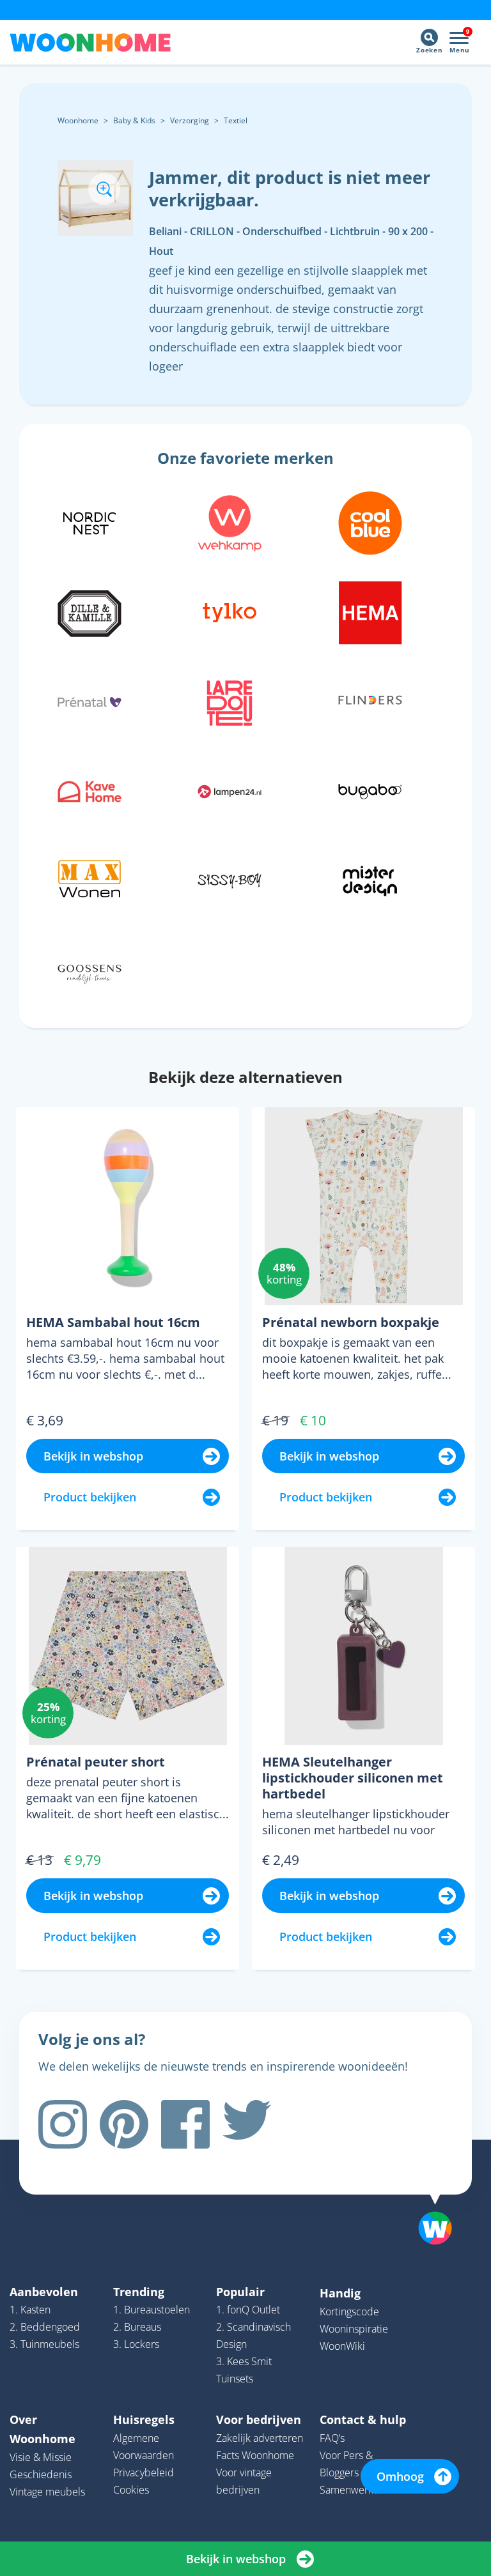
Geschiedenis (41, 2474)
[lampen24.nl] (230, 790)
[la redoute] (230, 701)
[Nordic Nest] (90, 522)
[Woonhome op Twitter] (247, 2124)
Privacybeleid (144, 2472)
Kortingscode (349, 2311)
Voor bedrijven (259, 2419)
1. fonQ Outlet (248, 2310)
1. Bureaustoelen (152, 2310)
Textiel (236, 120)
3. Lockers (136, 2344)
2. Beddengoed (45, 2327)
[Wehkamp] (230, 522)
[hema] (370, 611)
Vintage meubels (47, 2492)
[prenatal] (90, 701)
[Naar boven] (442, 2208)
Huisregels (144, 2419)
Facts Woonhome (255, 2455)
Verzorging (190, 120)
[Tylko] (230, 611)
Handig (340, 2293)
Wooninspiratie (354, 2329)
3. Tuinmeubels (44, 2344)
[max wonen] (90, 880)
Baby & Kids (134, 120)
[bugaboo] (370, 790)
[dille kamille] (90, 611)
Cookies (131, 2490)
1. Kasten (30, 2310)
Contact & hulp (363, 2419)
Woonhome (78, 120)
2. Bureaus (137, 2327)
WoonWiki (342, 2346)
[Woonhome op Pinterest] (124, 2124)
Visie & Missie (41, 2457)
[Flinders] (370, 701)
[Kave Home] (90, 790)
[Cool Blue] (370, 522)
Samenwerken (352, 2490)
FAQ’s (332, 2438)
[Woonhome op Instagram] (63, 2124)
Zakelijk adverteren (260, 2438)
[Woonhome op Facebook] (185, 2124)
